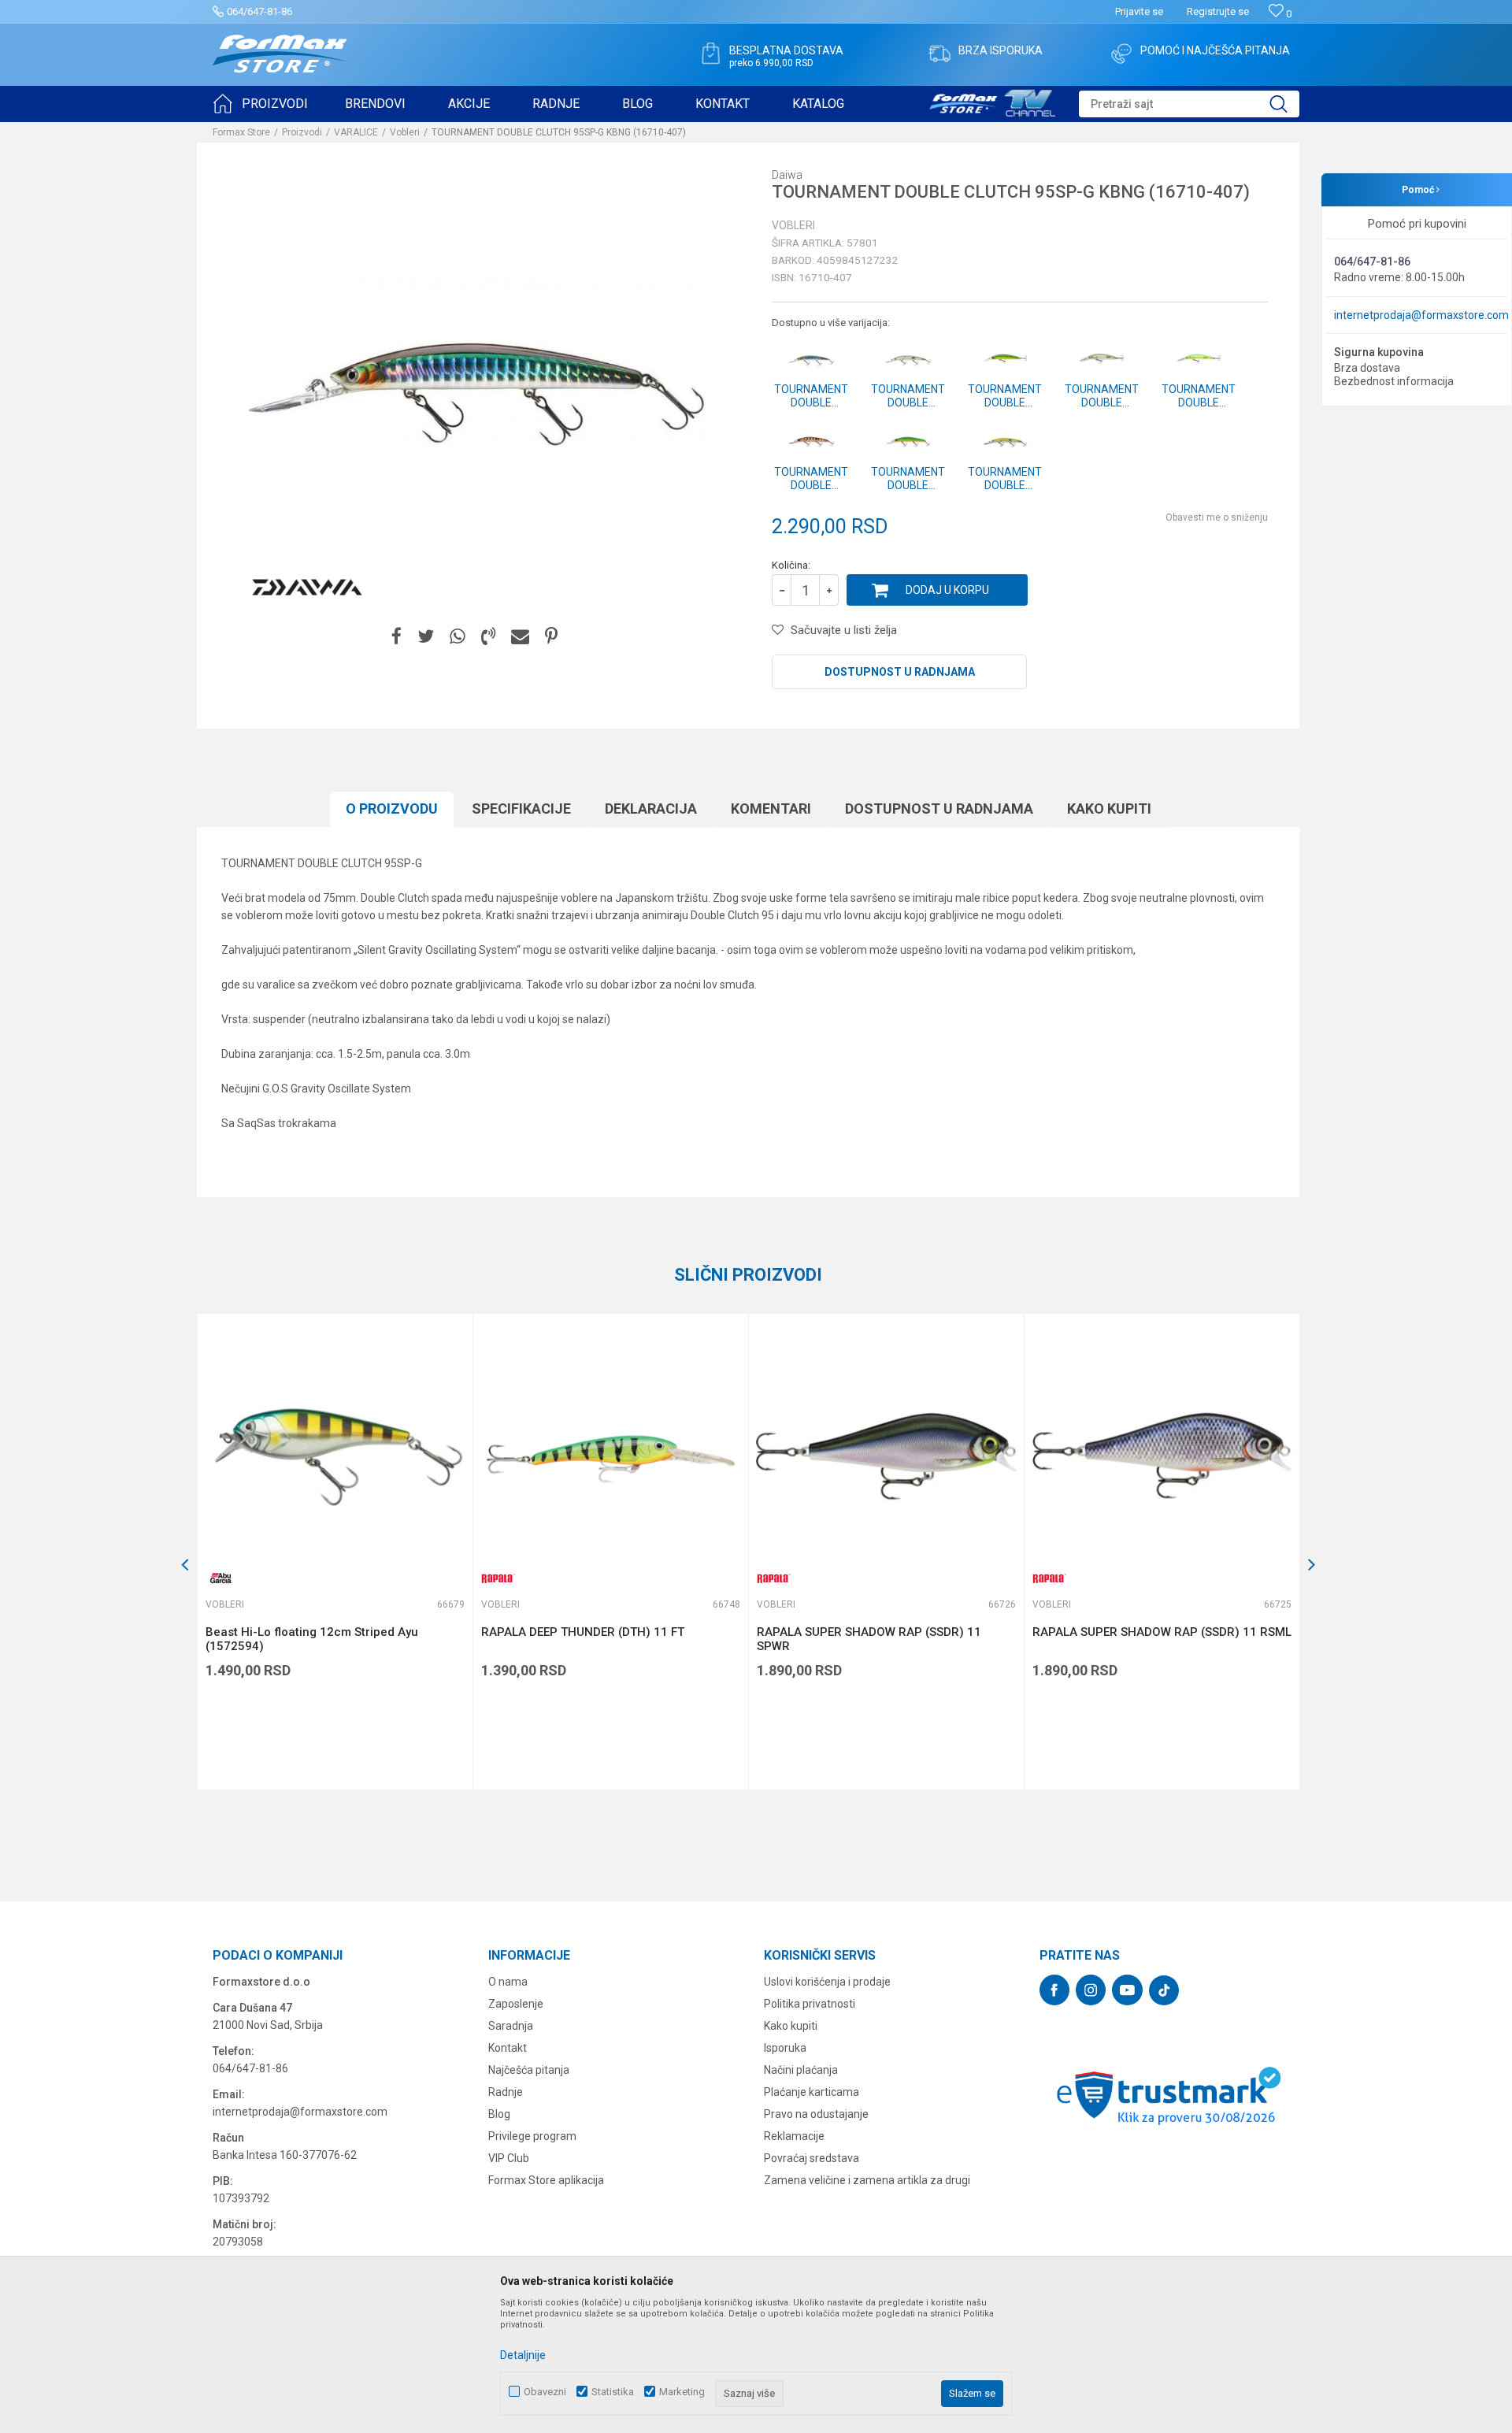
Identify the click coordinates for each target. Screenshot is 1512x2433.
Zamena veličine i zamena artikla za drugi (867, 2180)
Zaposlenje (516, 2004)
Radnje (506, 2092)
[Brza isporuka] (939, 54)
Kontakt (508, 2048)
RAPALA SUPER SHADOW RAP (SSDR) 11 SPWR (869, 1639)
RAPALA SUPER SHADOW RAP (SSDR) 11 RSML (1162, 1632)
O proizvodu (392, 809)
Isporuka (785, 2048)
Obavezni (545, 2392)
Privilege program (532, 2136)
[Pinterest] (551, 637)
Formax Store (241, 132)
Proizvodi (302, 132)
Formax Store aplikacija (546, 2180)
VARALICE (356, 132)
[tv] (992, 101)
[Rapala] (497, 1578)
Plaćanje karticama (812, 2092)
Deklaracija (651, 809)
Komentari (771, 809)
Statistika (613, 2392)
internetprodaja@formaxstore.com (1421, 315)
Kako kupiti (1109, 809)
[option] (335, 1552)
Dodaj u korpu (947, 590)
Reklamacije (794, 2136)
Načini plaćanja (801, 2070)
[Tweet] (426, 637)
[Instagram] (1091, 1990)
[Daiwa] (307, 588)
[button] (1189, 104)
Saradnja (511, 2026)
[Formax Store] (280, 54)
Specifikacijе (521, 809)
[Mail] (520, 637)
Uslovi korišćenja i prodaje (827, 1982)
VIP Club (509, 2158)
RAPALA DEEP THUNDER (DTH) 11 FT (583, 1632)
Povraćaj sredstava (812, 2158)
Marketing (682, 2392)
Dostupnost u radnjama (900, 672)
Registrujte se (1218, 11)
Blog (499, 2114)
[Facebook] (397, 637)
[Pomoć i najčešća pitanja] (1121, 54)
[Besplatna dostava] (710, 54)
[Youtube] (1127, 1990)
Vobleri (405, 132)
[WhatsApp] (458, 637)
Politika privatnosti (810, 2004)
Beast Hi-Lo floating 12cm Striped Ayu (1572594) (312, 1639)
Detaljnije (523, 2355)
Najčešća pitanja (529, 2070)
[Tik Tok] (1164, 1990)
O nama (508, 1982)
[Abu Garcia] (221, 1578)
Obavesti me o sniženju (1217, 517)
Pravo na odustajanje (816, 2114)
